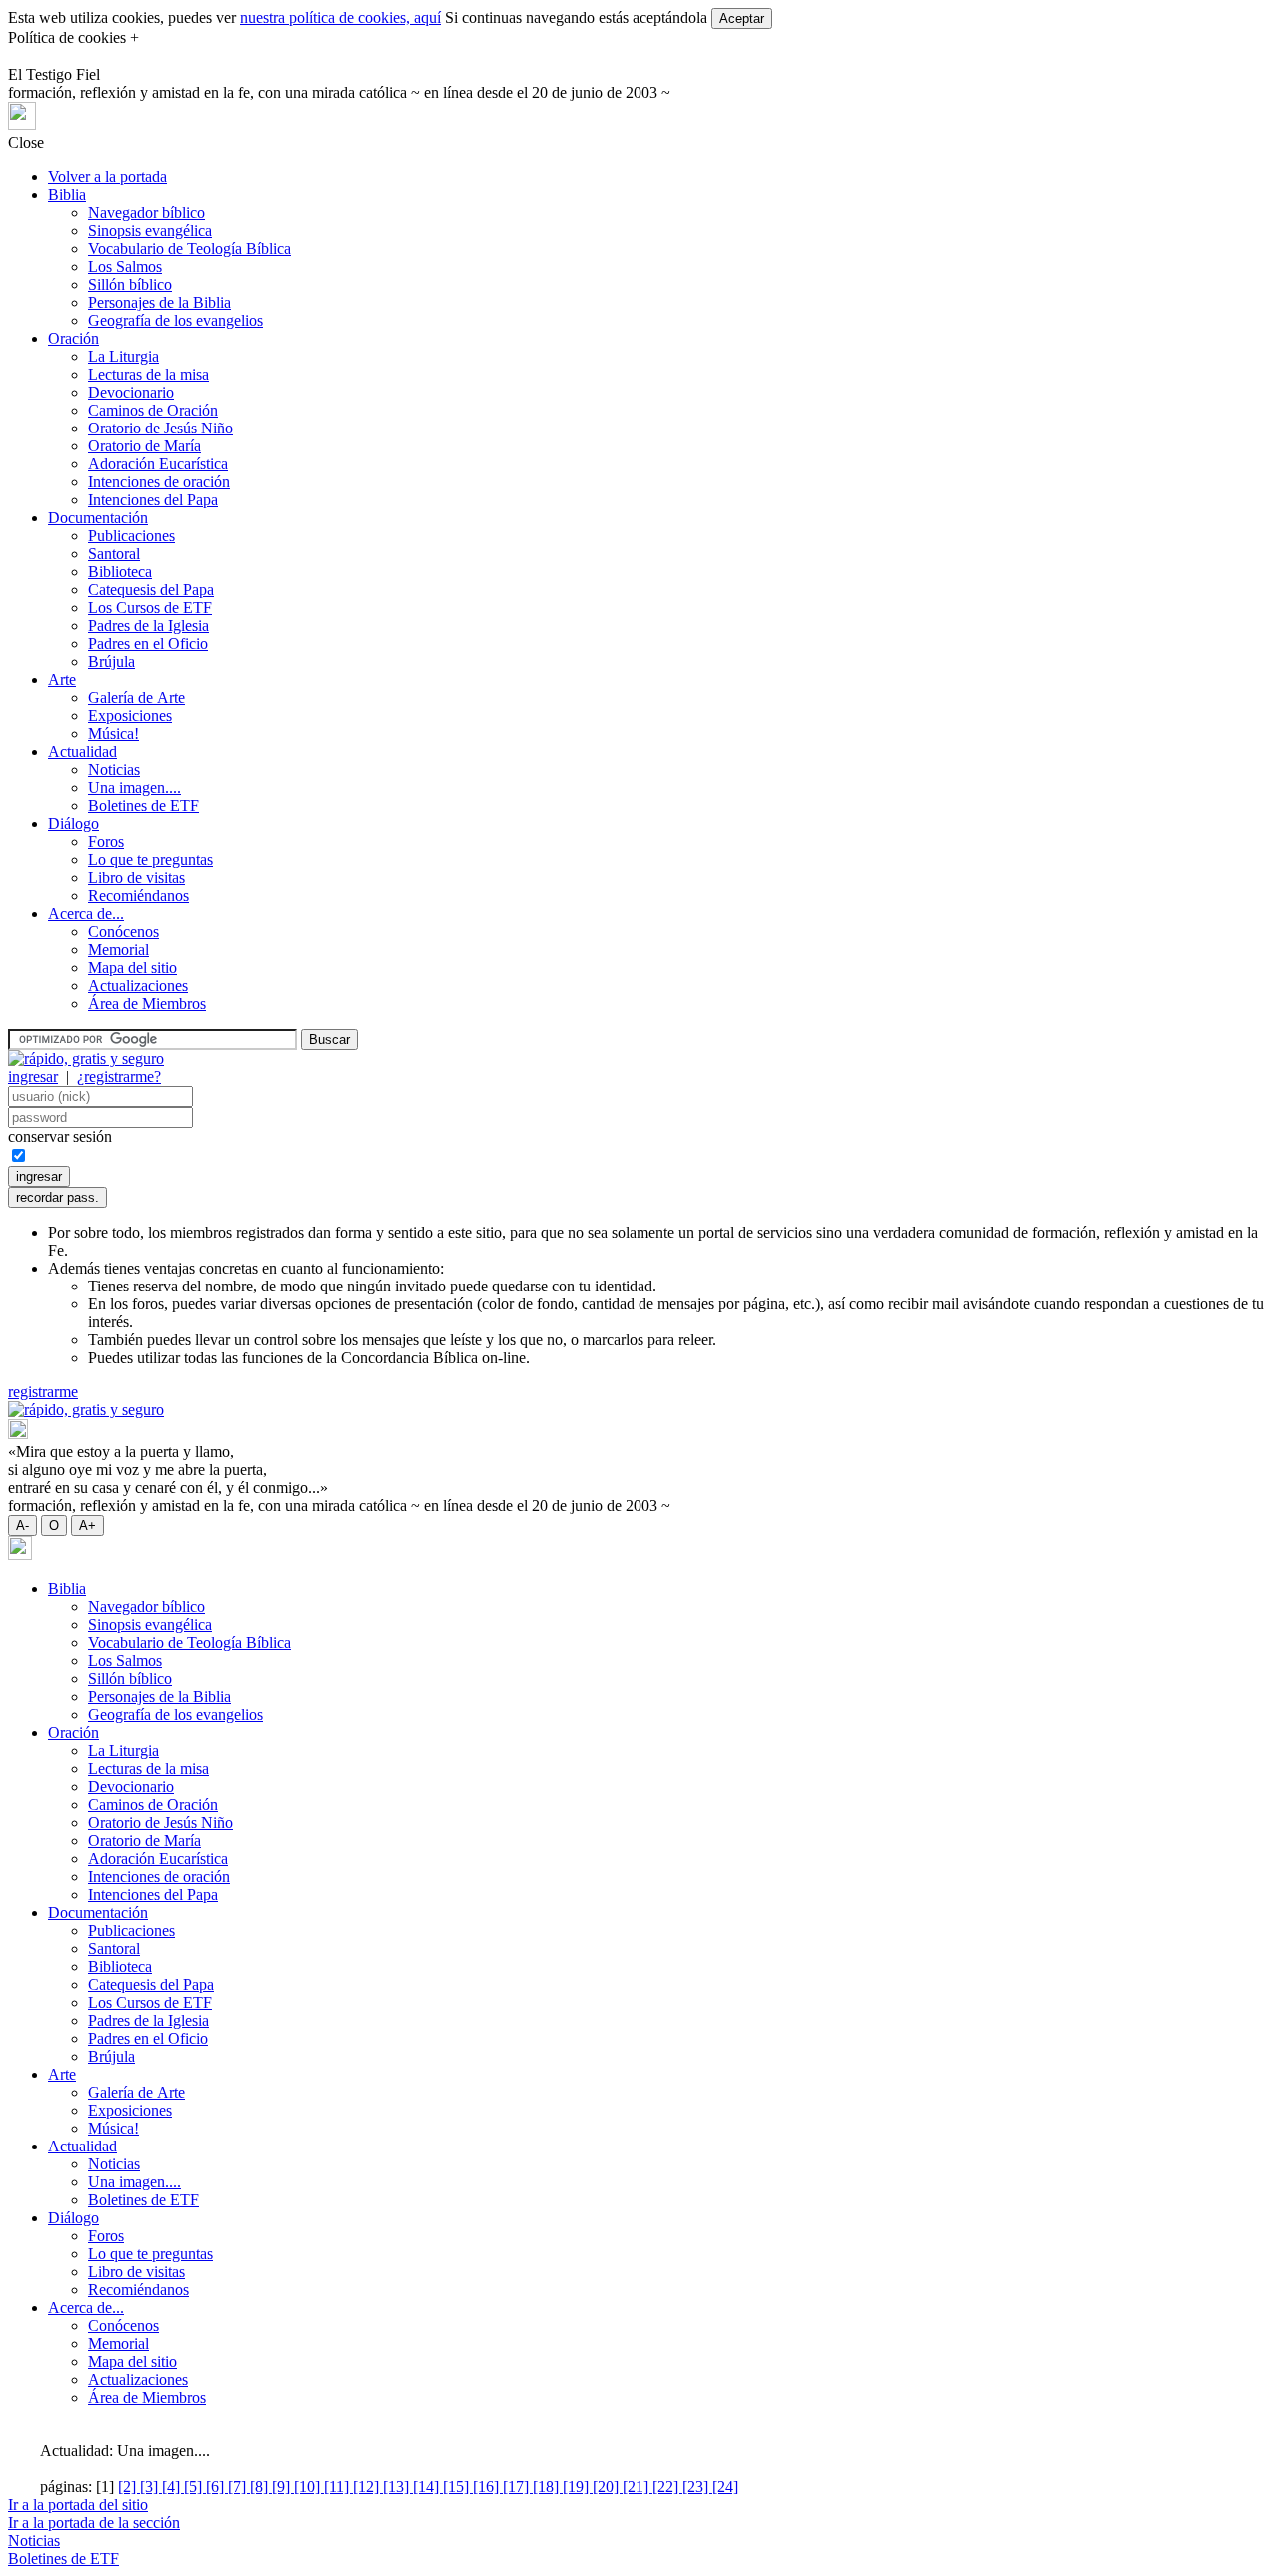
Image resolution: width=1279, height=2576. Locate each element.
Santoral (114, 554)
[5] (195, 2487)
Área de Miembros (147, 1003)
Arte (62, 680)
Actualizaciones (138, 985)
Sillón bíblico (130, 284)
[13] (398, 2487)
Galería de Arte (136, 698)
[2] (129, 2487)
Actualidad (82, 752)
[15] (458, 2487)
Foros (106, 842)
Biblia (67, 194)
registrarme (43, 1392)
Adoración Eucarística (158, 464)
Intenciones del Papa (153, 500)
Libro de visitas (136, 877)
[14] (428, 2487)
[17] (518, 2487)
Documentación (98, 518)
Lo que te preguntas (150, 859)
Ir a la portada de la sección (94, 2523)
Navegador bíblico (146, 212)
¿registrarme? (119, 1076)
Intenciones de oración (159, 482)
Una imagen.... (134, 788)
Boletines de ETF (143, 806)
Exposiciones (130, 716)
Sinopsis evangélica (150, 230)
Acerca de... (86, 913)
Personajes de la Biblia (159, 302)
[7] (239, 2487)
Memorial (118, 949)
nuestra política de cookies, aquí (340, 17)
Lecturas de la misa (148, 374)
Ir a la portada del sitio (78, 2505)
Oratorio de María (144, 446)
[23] (697, 2487)
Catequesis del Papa (151, 590)
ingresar (33, 1076)
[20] (608, 2487)
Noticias (114, 770)
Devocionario (131, 392)
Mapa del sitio (132, 967)
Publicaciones (131, 536)
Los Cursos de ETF (150, 608)
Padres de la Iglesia (148, 626)
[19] (578, 2487)
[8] (261, 2487)
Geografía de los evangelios (175, 320)
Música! (113, 734)
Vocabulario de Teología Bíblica (189, 248)
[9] (283, 2487)
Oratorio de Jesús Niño (160, 428)
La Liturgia (123, 356)
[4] (173, 2487)
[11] (338, 2487)
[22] (667, 2487)
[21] (638, 2487)
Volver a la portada (107, 176)
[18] (548, 2487)
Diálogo (73, 824)
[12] (368, 2487)
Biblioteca (120, 572)
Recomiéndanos (138, 895)
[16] (488, 2487)
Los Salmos (125, 266)
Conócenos (123, 931)
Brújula (111, 662)
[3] (151, 2487)
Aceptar (742, 18)
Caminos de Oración (153, 410)
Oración (73, 338)
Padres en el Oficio (148, 644)
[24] (725, 2487)
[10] (309, 2487)
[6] (217, 2487)
